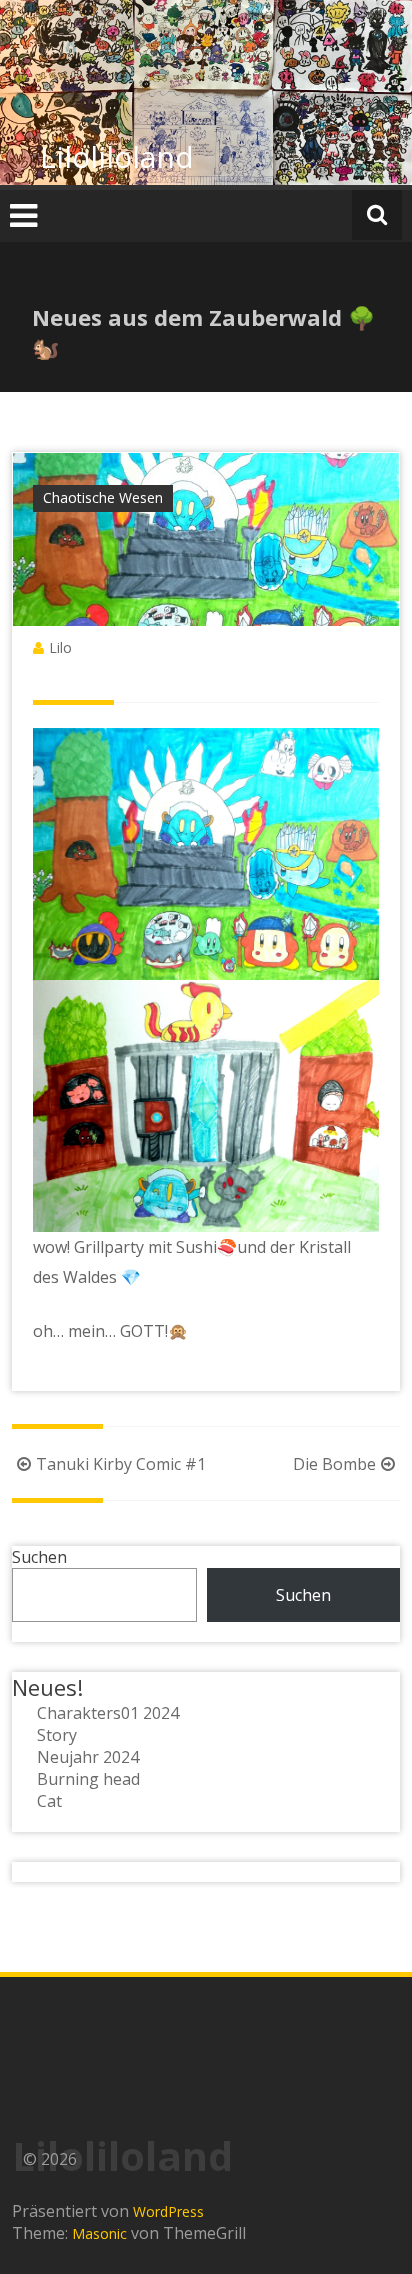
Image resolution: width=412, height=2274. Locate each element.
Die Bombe (334, 1464)
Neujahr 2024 (88, 1757)
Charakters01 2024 (108, 1713)
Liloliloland (117, 156)
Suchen (39, 1557)
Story (57, 1735)
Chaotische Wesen (103, 497)
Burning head (88, 1779)
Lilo (60, 647)
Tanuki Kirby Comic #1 (121, 1464)
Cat (49, 1801)
